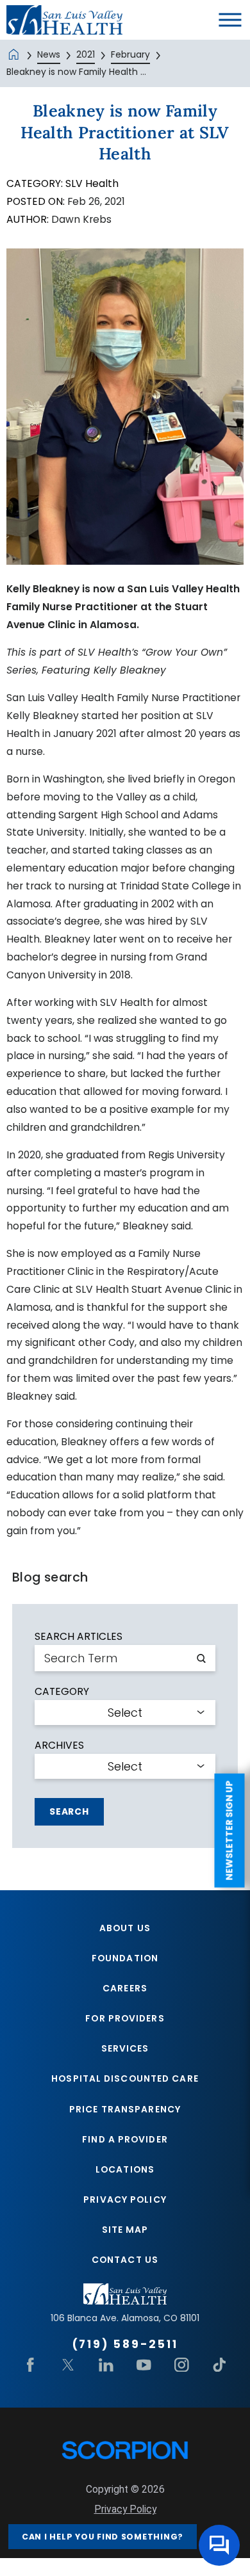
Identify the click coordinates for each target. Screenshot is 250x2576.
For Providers (125, 2018)
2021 (86, 54)
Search (69, 1811)
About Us (125, 1928)
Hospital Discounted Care (125, 2078)
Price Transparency (125, 2109)
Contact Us (125, 2260)
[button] (230, 20)
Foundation (125, 1958)
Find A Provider (125, 2139)
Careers (125, 1988)
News (49, 54)
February (130, 54)
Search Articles (79, 1637)
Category (62, 1692)
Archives (59, 1746)
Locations (125, 2169)
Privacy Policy (125, 2199)
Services (125, 2048)
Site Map (125, 2230)
